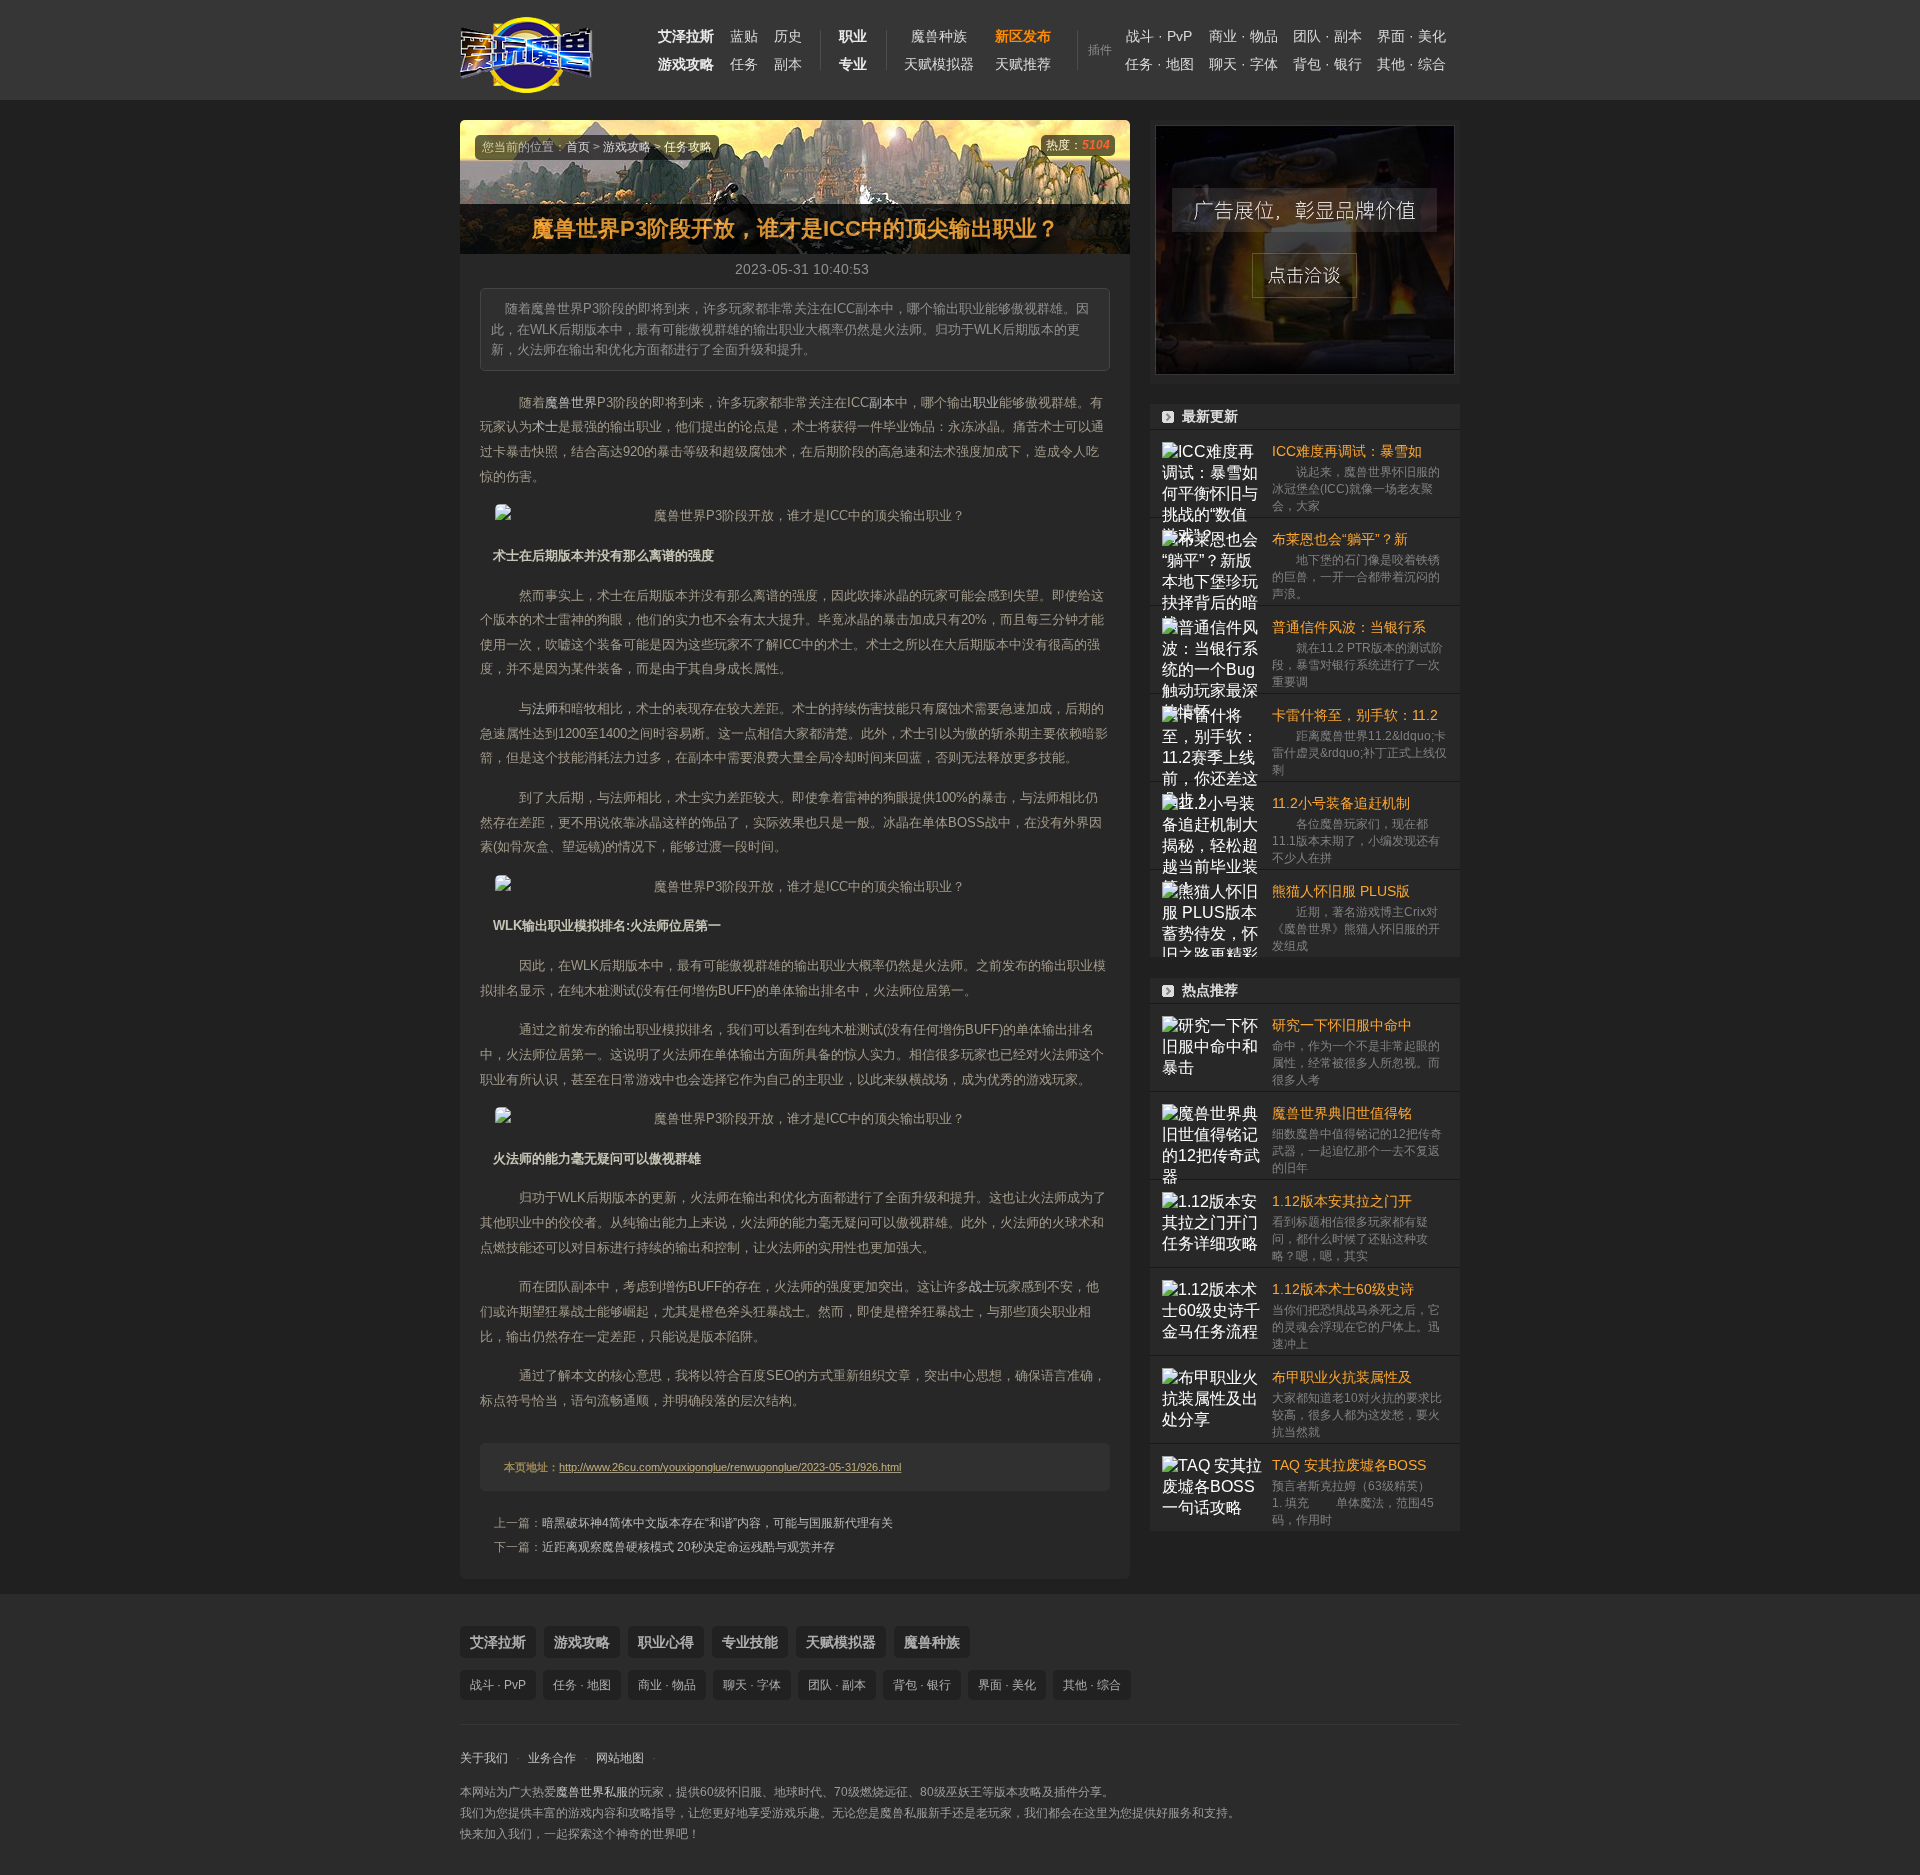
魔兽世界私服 (592, 1792)
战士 (982, 1286)
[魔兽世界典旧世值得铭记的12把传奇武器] (1212, 1135)
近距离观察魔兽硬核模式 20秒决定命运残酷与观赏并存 (688, 1547)
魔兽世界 (571, 402)
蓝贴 (744, 36)
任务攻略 (688, 147)
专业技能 (750, 1642)
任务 (744, 64)
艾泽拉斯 (498, 1642)
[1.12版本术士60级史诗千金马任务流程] (1212, 1311)
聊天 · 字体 (1243, 64)
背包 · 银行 (1327, 64)
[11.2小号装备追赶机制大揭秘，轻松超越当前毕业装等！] (1212, 825)
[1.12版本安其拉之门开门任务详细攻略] (1212, 1223)
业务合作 (552, 1758)
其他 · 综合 (1411, 64)
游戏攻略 (627, 147)
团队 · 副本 (1327, 36)
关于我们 (484, 1758)
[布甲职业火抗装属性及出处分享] (1212, 1399)
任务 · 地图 (1159, 64)
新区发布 (1023, 36)
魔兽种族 (939, 36)
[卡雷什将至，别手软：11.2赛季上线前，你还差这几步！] (1212, 737)
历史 (788, 36)
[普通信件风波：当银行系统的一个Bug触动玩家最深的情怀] (1212, 649)
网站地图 (620, 1758)
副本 (788, 64)
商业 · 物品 (1243, 36)
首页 (578, 147)
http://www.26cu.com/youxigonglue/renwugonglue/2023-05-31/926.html (730, 1467)
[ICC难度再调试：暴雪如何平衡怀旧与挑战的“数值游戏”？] (1212, 473)
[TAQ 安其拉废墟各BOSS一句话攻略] (1212, 1487)
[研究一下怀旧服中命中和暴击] (1212, 1047)
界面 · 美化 (1411, 36)
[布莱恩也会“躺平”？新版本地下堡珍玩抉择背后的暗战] (1212, 561)
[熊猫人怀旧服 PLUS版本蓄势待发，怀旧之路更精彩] (1212, 913)
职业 (986, 402)
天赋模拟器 (939, 64)
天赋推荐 (1023, 64)
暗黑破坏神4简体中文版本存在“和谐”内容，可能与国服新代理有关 (717, 1523)
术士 (545, 426)
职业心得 (666, 1642)
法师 (545, 708)
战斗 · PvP (1159, 36)
